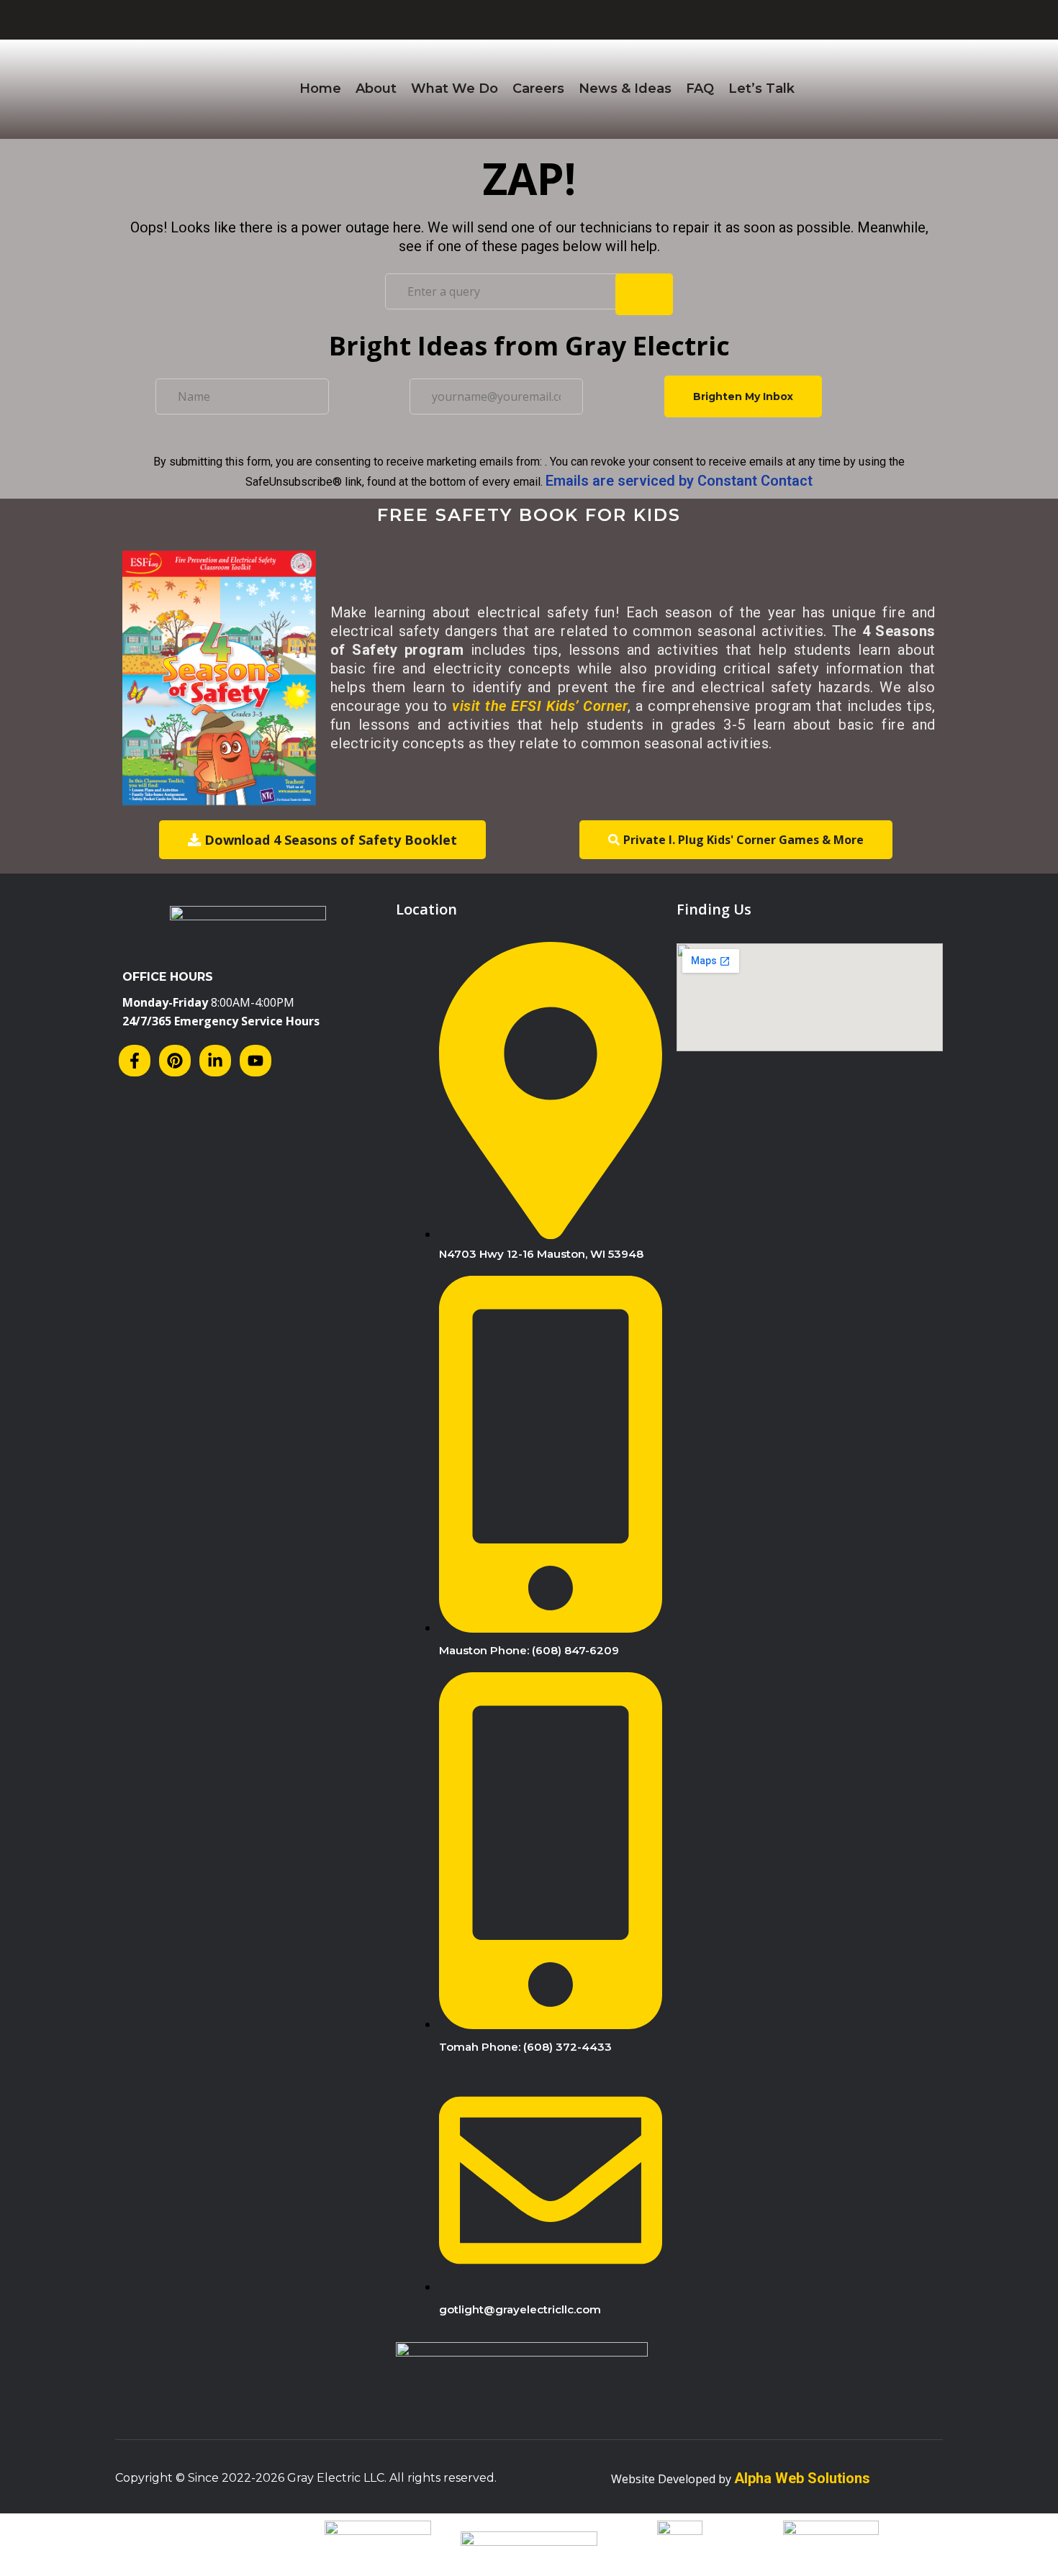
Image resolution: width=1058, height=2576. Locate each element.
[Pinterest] (175, 1061)
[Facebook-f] (135, 1061)
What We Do (455, 89)
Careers (538, 89)
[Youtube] (256, 1061)
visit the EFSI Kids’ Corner (540, 706)
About (376, 89)
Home (320, 89)
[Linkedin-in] (215, 1061)
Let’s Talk (761, 89)
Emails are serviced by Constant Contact (679, 481)
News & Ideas (625, 89)
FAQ (700, 89)
